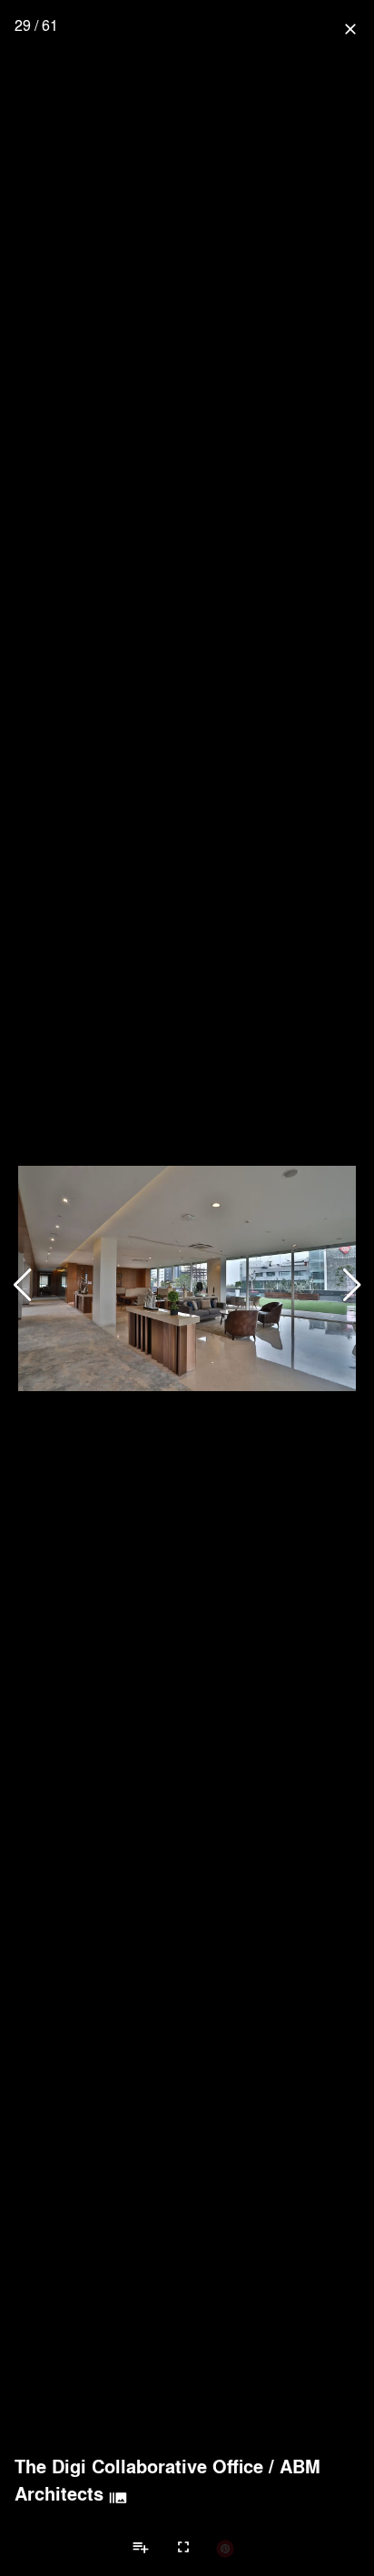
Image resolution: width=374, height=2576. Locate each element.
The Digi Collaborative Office (139, 2466)
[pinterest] (225, 2548)
